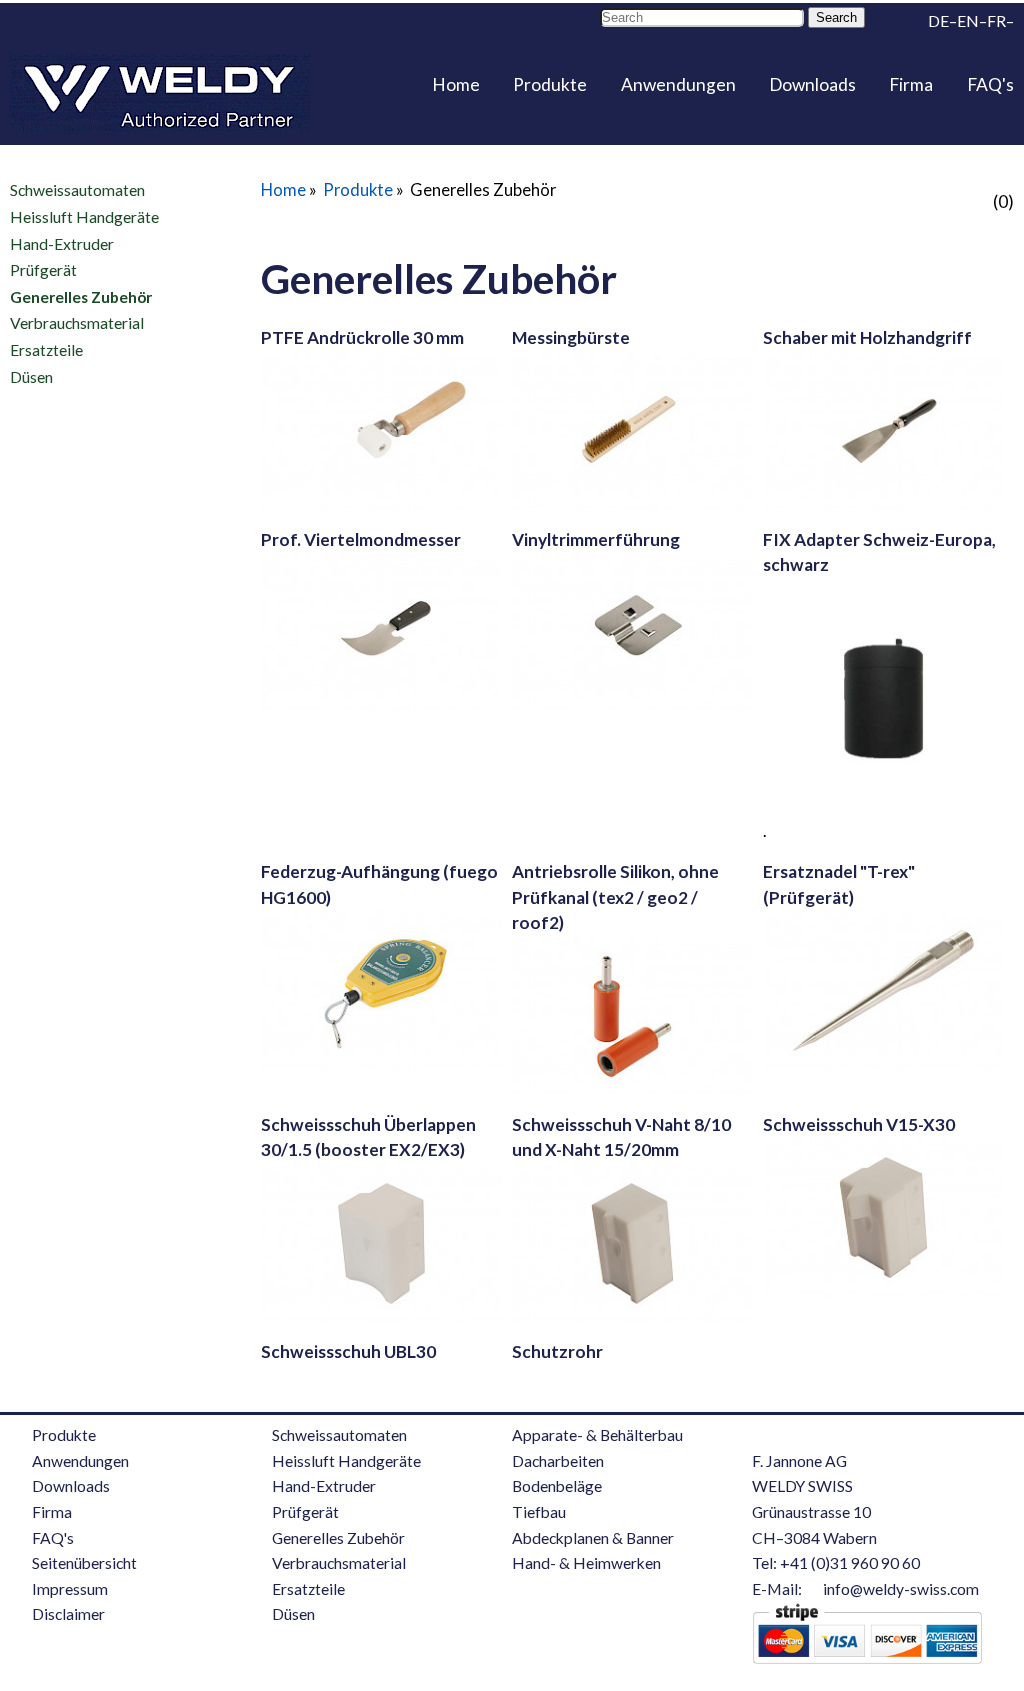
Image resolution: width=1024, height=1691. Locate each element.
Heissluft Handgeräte (84, 217)
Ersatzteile (46, 350)
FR (996, 21)
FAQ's (990, 84)
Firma (911, 84)
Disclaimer (68, 1614)
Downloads (812, 84)
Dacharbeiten (558, 1461)
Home (456, 84)
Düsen (31, 376)
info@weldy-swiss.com (901, 1589)
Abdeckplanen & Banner (593, 1538)
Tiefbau (539, 1512)
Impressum (70, 1589)
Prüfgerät (43, 270)
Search (836, 17)
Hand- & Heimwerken (586, 1563)
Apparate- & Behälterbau (597, 1435)
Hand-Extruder (62, 243)
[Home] (160, 93)
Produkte (550, 84)
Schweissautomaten (77, 190)
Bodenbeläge (557, 1486)
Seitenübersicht (84, 1563)
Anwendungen (678, 84)
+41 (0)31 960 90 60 (850, 1563)
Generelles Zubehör (81, 297)
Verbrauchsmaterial (77, 323)
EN (968, 21)
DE (938, 21)
